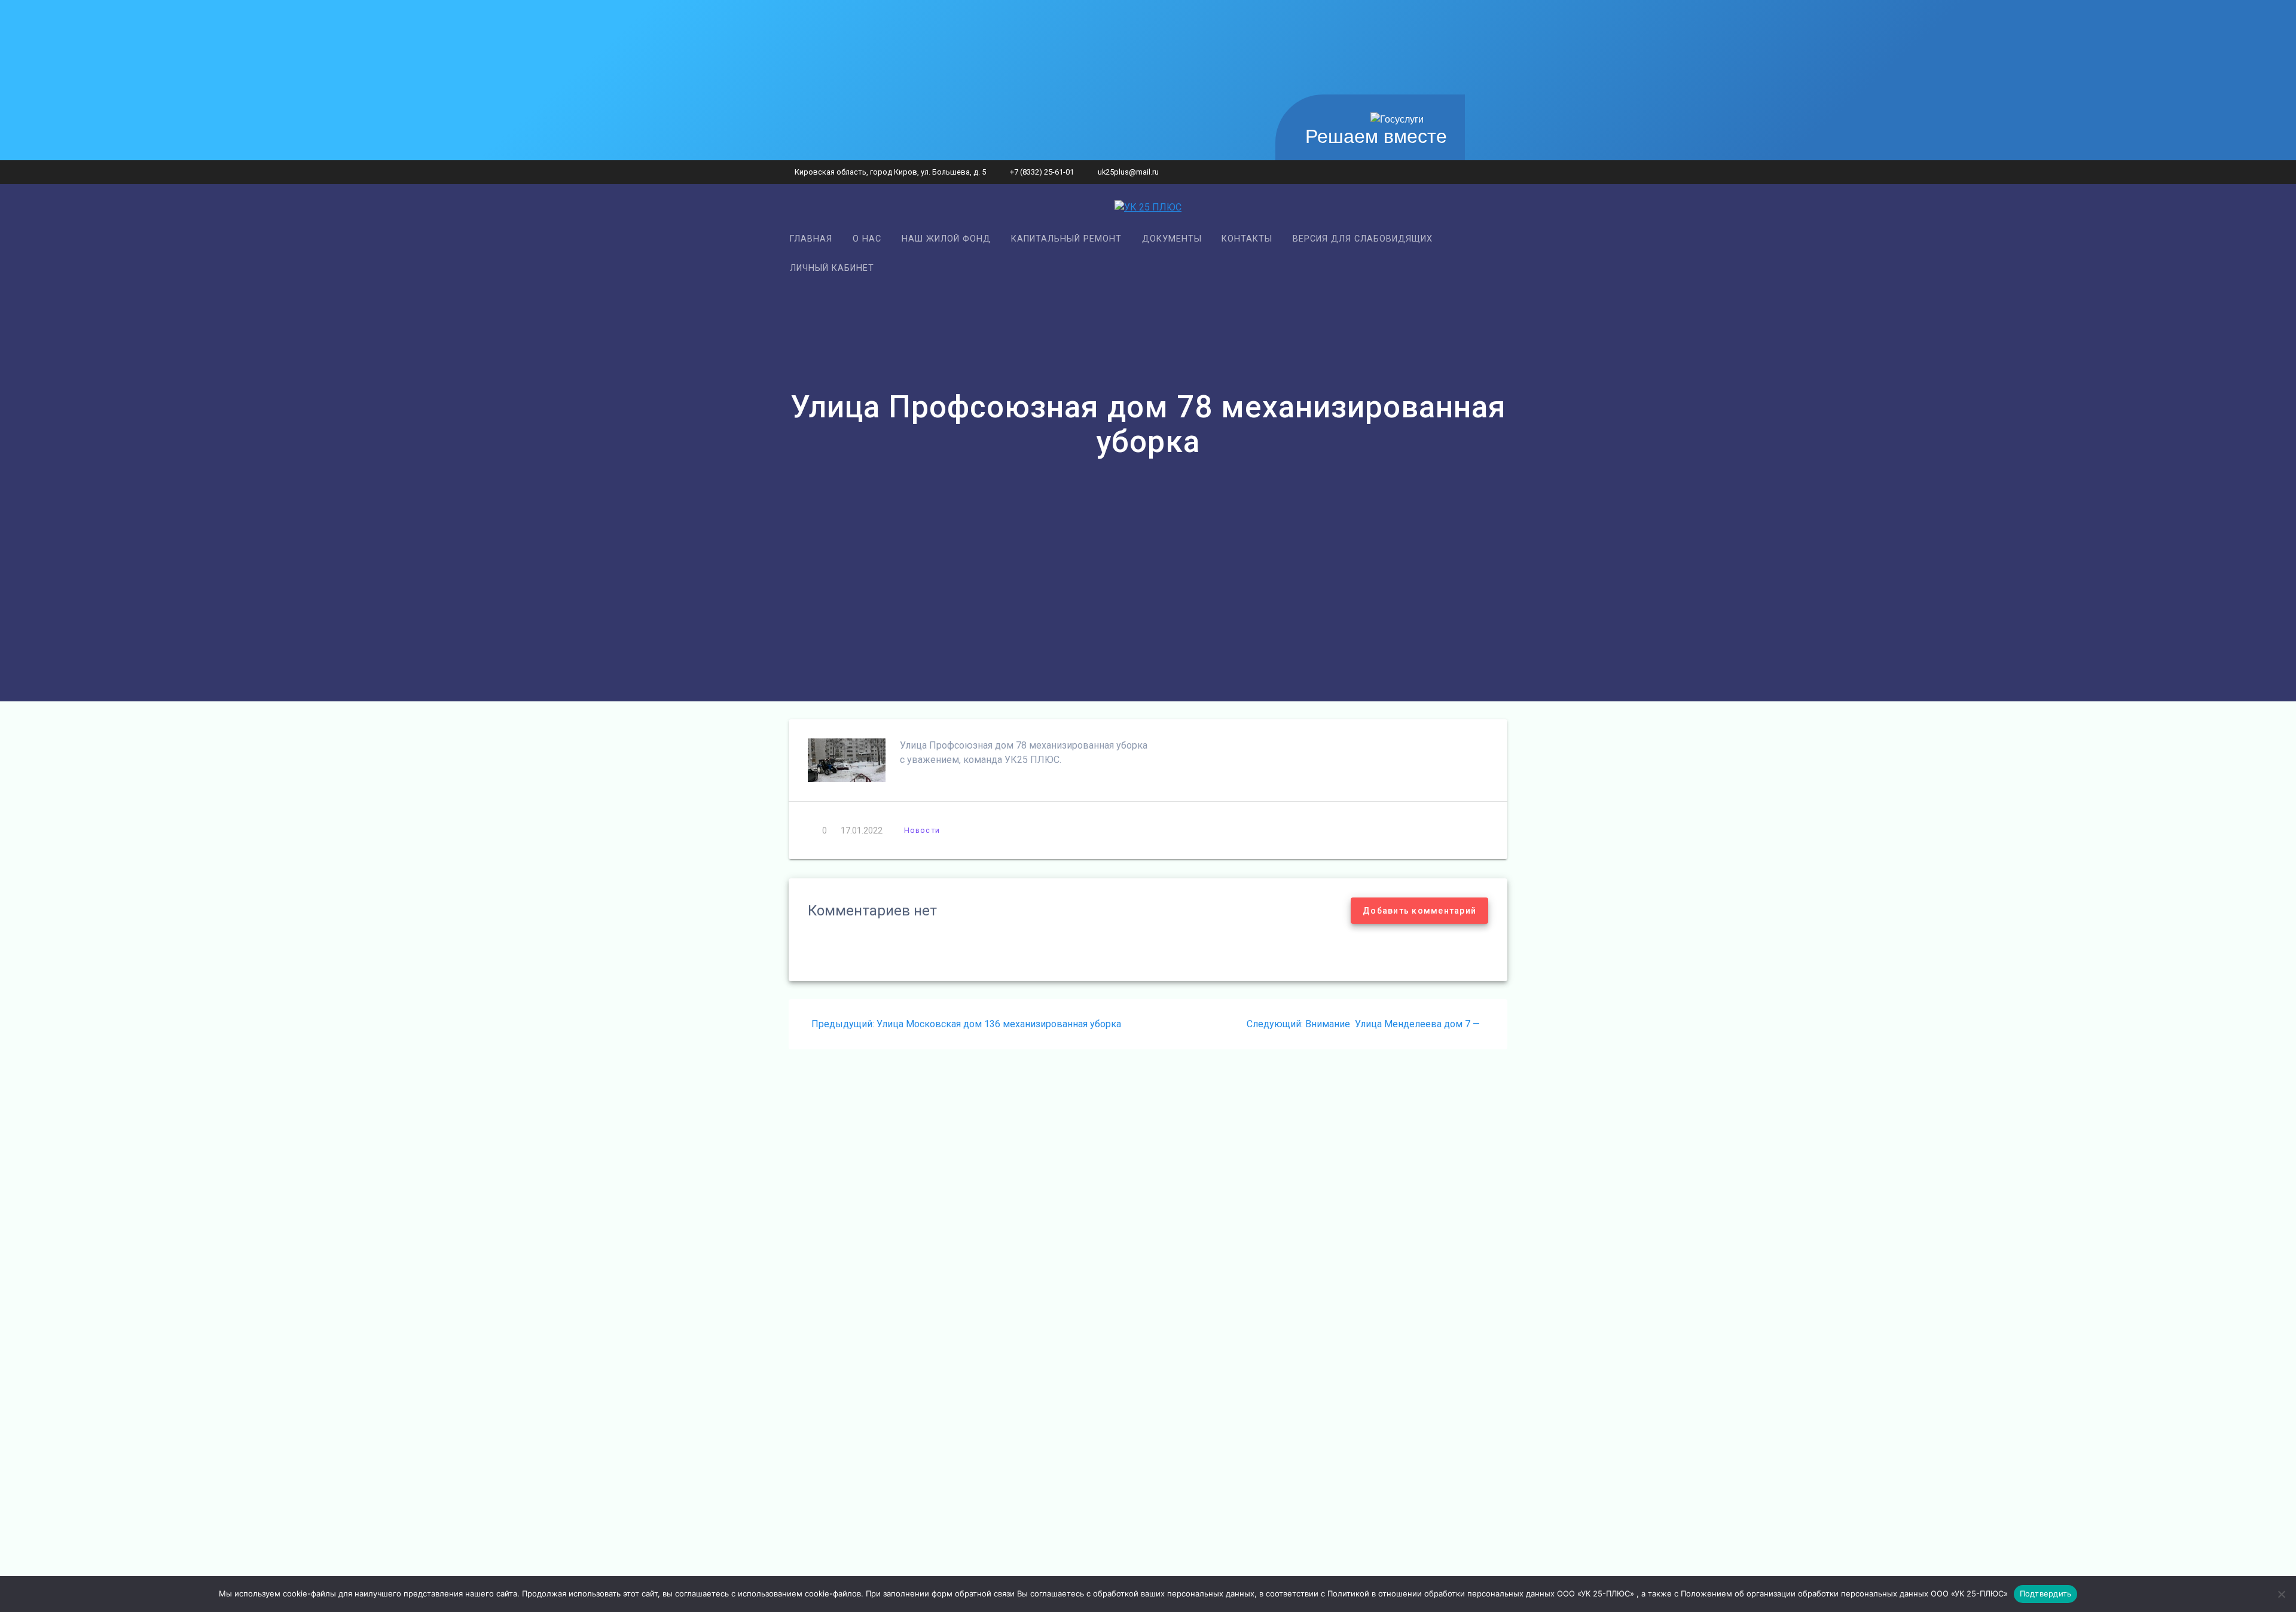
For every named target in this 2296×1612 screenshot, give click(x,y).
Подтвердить (2046, 1593)
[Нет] (2281, 1594)
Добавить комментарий (1419, 911)
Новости (922, 830)
